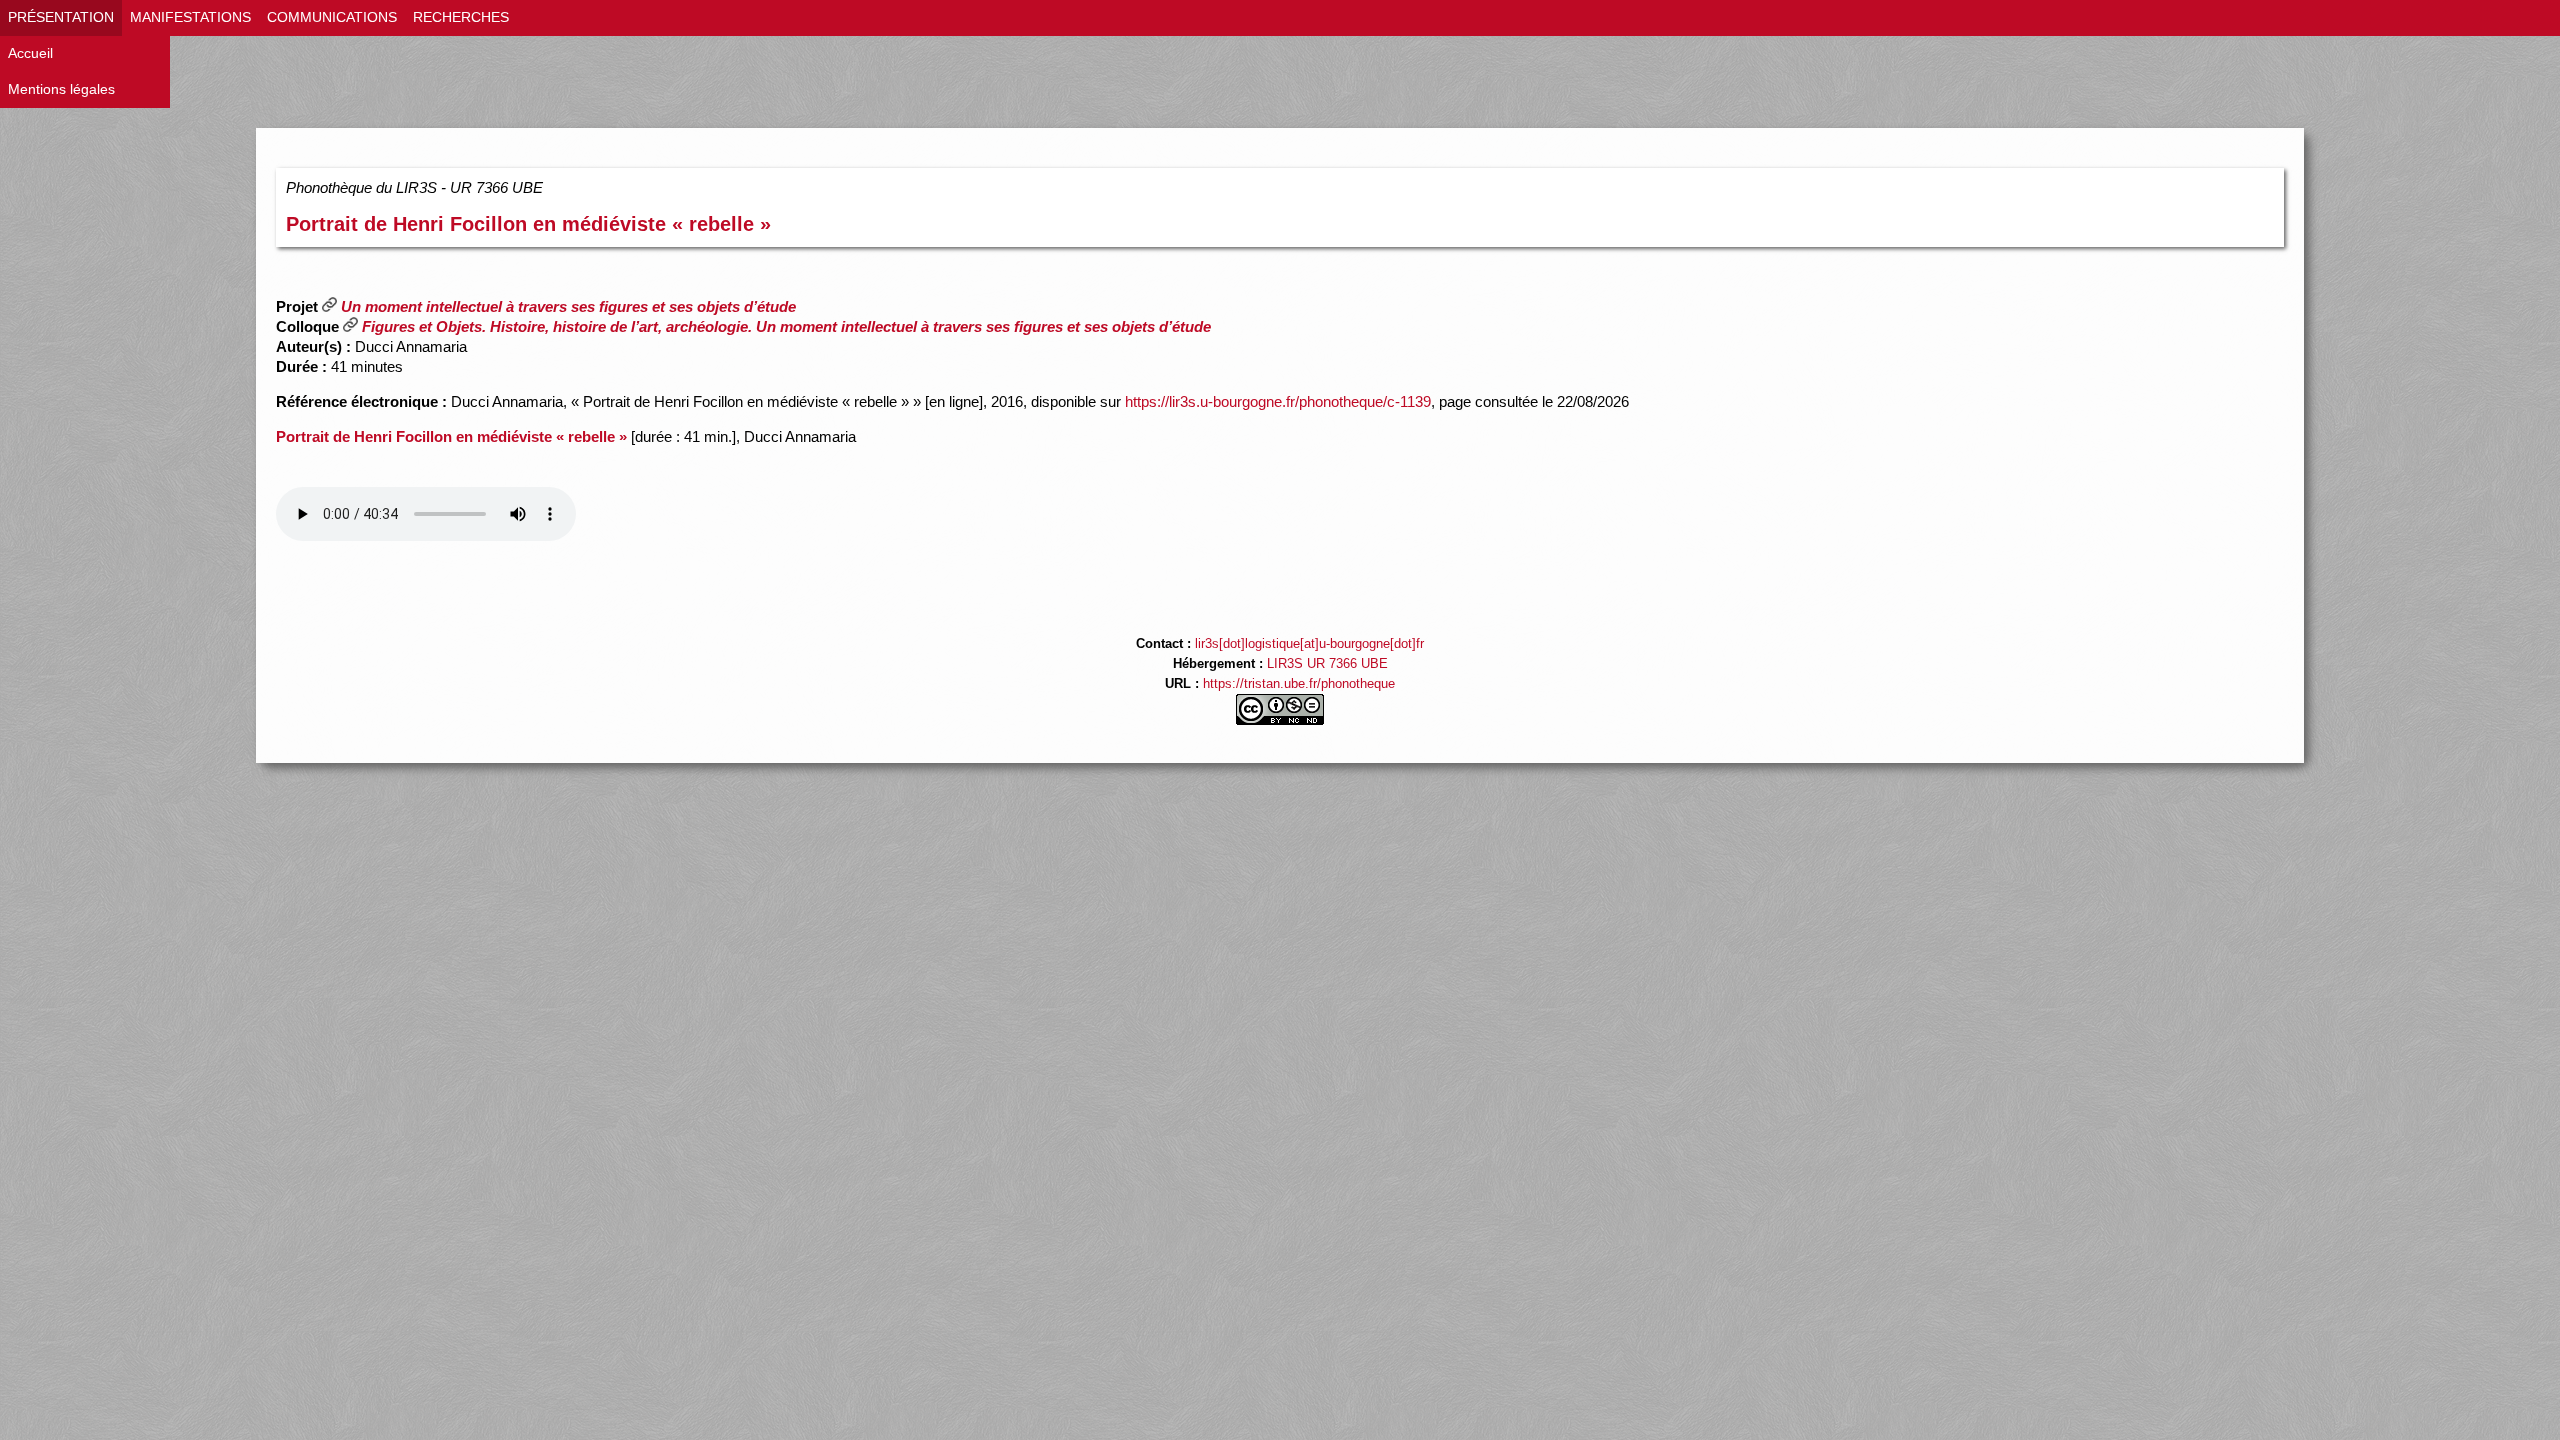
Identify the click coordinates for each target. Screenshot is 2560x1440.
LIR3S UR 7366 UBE (1327, 664)
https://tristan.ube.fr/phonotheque (1299, 684)
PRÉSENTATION (61, 17)
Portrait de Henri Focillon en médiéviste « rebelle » (528, 224)
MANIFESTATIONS (190, 17)
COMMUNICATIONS (332, 17)
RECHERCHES (461, 17)
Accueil (30, 53)
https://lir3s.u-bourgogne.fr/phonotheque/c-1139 (1278, 401)
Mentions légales (61, 89)
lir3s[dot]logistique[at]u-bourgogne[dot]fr (1309, 644)
